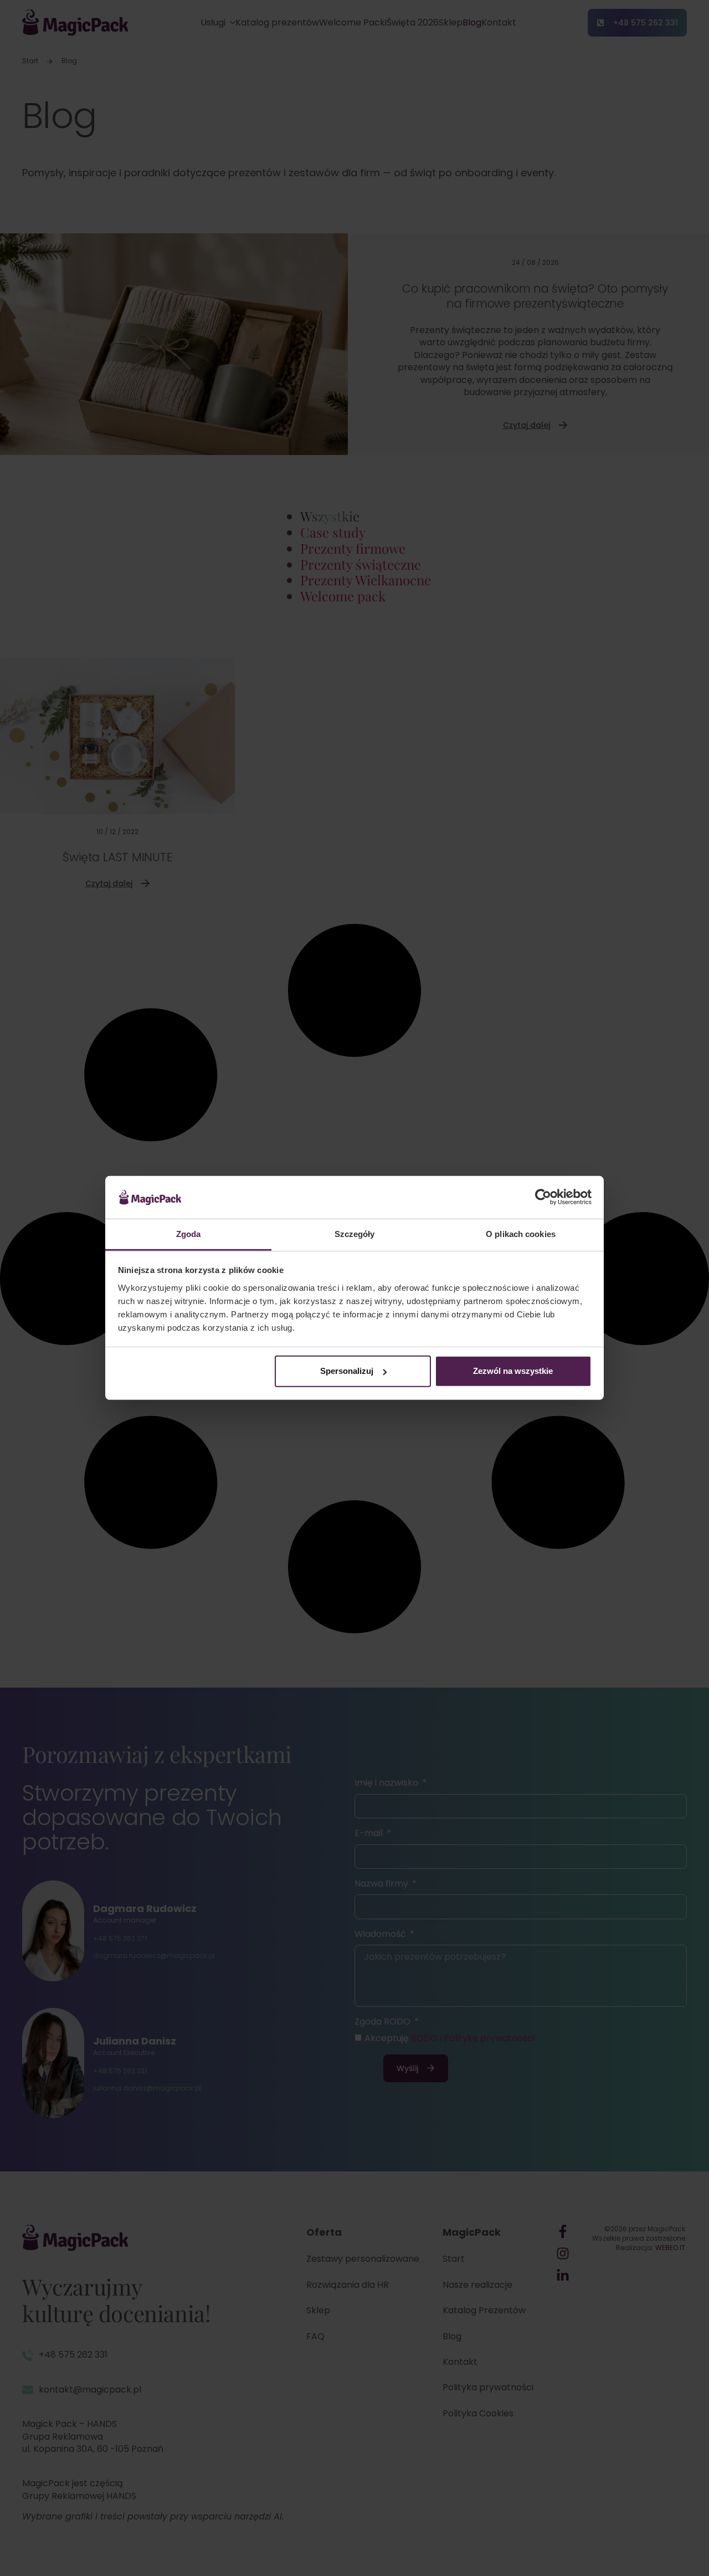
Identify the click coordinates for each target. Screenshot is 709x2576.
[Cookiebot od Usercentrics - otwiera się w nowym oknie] (543, 1197)
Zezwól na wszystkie (513, 1371)
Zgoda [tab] (189, 1234)
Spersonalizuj (347, 1371)
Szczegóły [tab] (355, 1234)
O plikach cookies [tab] (521, 1234)
